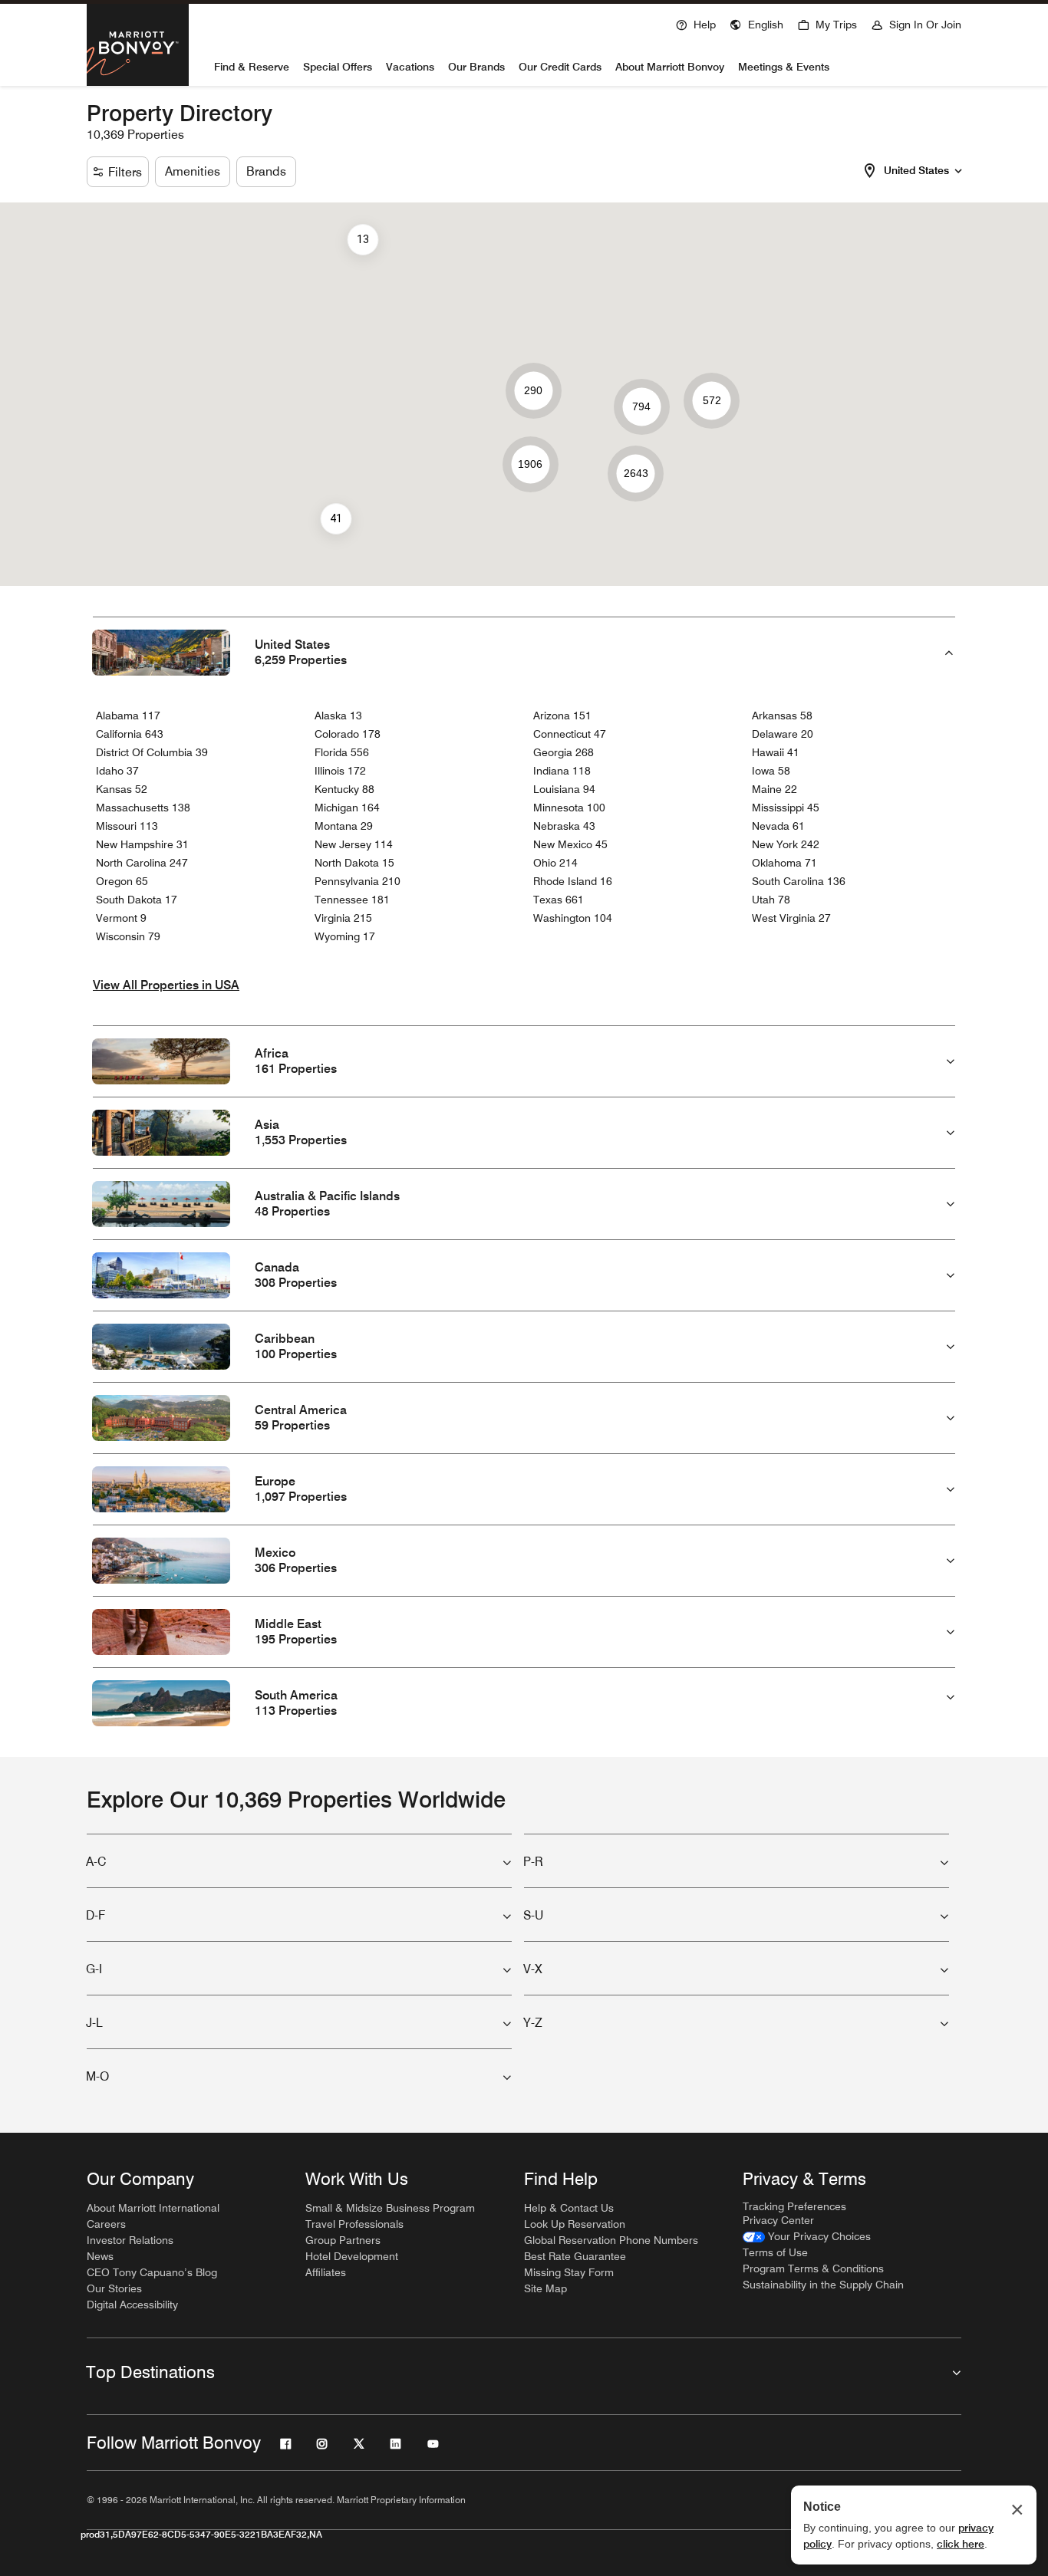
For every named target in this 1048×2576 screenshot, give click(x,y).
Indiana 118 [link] (562, 771)
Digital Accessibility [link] (132, 2305)
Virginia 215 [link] (343, 918)
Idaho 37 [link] (117, 771)
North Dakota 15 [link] (354, 863)
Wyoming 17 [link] (345, 936)
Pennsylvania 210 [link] (358, 881)
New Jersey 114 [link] (354, 844)
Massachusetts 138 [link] (143, 808)
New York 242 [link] (786, 844)
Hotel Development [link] (352, 2256)
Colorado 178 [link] (348, 734)
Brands (266, 171)
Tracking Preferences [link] (794, 2206)
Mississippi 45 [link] (786, 808)
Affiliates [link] (326, 2272)
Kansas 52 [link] (122, 789)
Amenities (193, 171)
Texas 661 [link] (559, 900)
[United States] (958, 169)
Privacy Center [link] (778, 2220)
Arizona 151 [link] (562, 716)
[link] (807, 2237)
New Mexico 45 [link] (570, 844)
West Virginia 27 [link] (791, 918)
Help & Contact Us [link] (569, 2208)
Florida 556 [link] (342, 752)
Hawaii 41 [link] (776, 752)
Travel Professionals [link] (354, 2224)
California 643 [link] (130, 734)
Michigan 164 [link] (347, 808)
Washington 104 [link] (573, 918)
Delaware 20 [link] (783, 734)
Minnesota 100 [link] (569, 808)
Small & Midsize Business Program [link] (390, 2208)
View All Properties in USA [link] (166, 985)
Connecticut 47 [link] (570, 734)
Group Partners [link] (343, 2240)
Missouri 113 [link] (127, 826)
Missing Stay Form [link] (569, 2272)
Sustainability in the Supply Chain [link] (823, 2285)
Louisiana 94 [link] (564, 789)
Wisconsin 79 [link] (128, 936)
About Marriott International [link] (153, 2208)
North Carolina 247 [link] (142, 863)
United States (916, 170)
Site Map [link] (545, 2288)
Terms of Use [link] (775, 2252)
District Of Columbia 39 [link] (152, 752)
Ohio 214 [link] (555, 863)
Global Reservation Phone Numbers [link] (611, 2240)
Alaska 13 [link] (338, 716)
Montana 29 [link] (344, 826)
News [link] (100, 2256)
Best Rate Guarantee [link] (575, 2256)
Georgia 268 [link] (564, 752)
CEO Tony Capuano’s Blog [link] (152, 2272)
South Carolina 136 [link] (799, 881)
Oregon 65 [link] (122, 881)
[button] (756, 23)
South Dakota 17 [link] (137, 900)
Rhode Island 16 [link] (573, 881)
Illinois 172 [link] (340, 771)
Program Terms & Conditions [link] (813, 2268)
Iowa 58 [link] (771, 771)
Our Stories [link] (114, 2288)
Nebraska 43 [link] (564, 826)
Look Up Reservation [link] (575, 2224)
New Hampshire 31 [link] (142, 844)
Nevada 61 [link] (778, 826)
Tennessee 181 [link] (352, 900)
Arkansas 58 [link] (782, 716)
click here (961, 2544)
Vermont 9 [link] (121, 918)
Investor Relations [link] (130, 2240)
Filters (125, 172)
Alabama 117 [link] (128, 716)
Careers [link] (106, 2224)
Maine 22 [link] (774, 789)
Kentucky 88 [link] (344, 789)
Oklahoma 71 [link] (784, 863)
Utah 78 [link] (771, 900)
